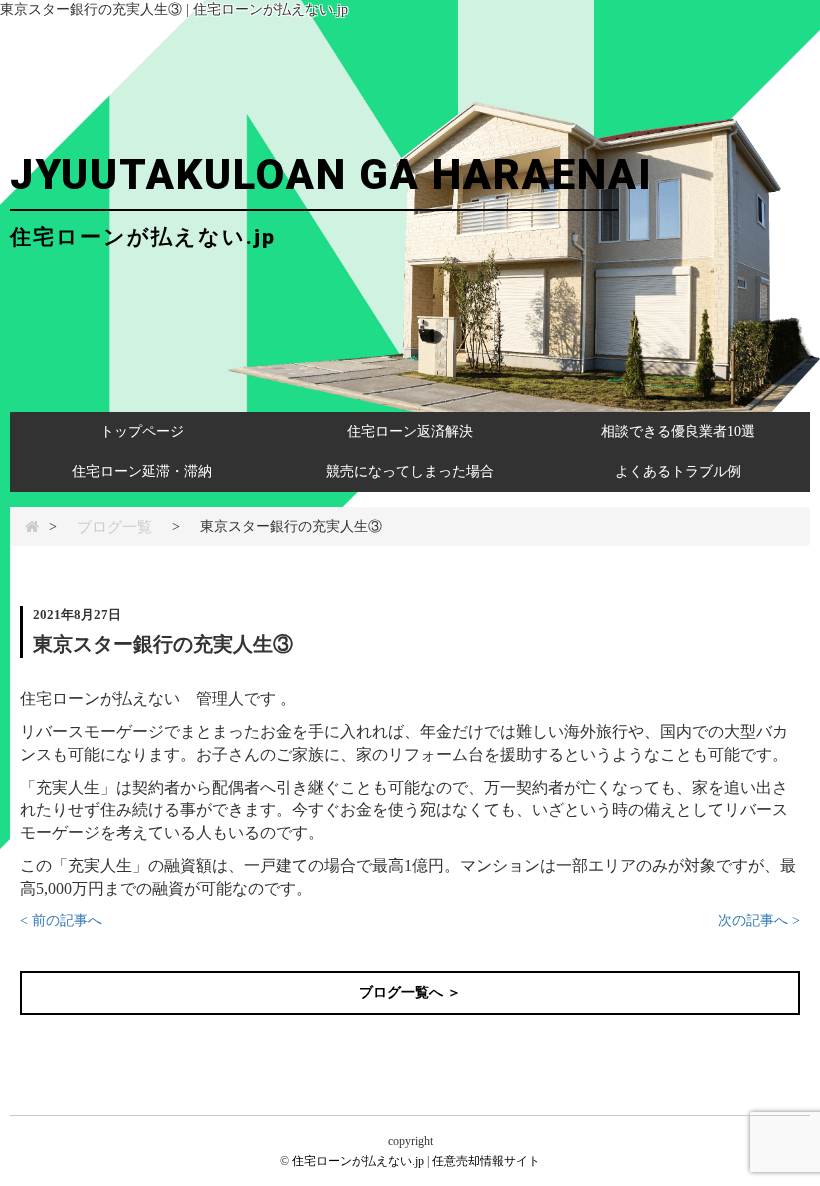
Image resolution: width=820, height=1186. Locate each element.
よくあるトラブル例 (678, 471)
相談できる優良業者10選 (678, 431)
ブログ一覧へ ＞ (410, 992)
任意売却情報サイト (486, 1161)
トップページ (142, 431)
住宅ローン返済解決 (410, 431)
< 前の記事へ (61, 920)
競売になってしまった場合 (410, 471)
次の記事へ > (759, 920)
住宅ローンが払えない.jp (358, 1161)
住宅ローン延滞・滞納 (142, 471)
